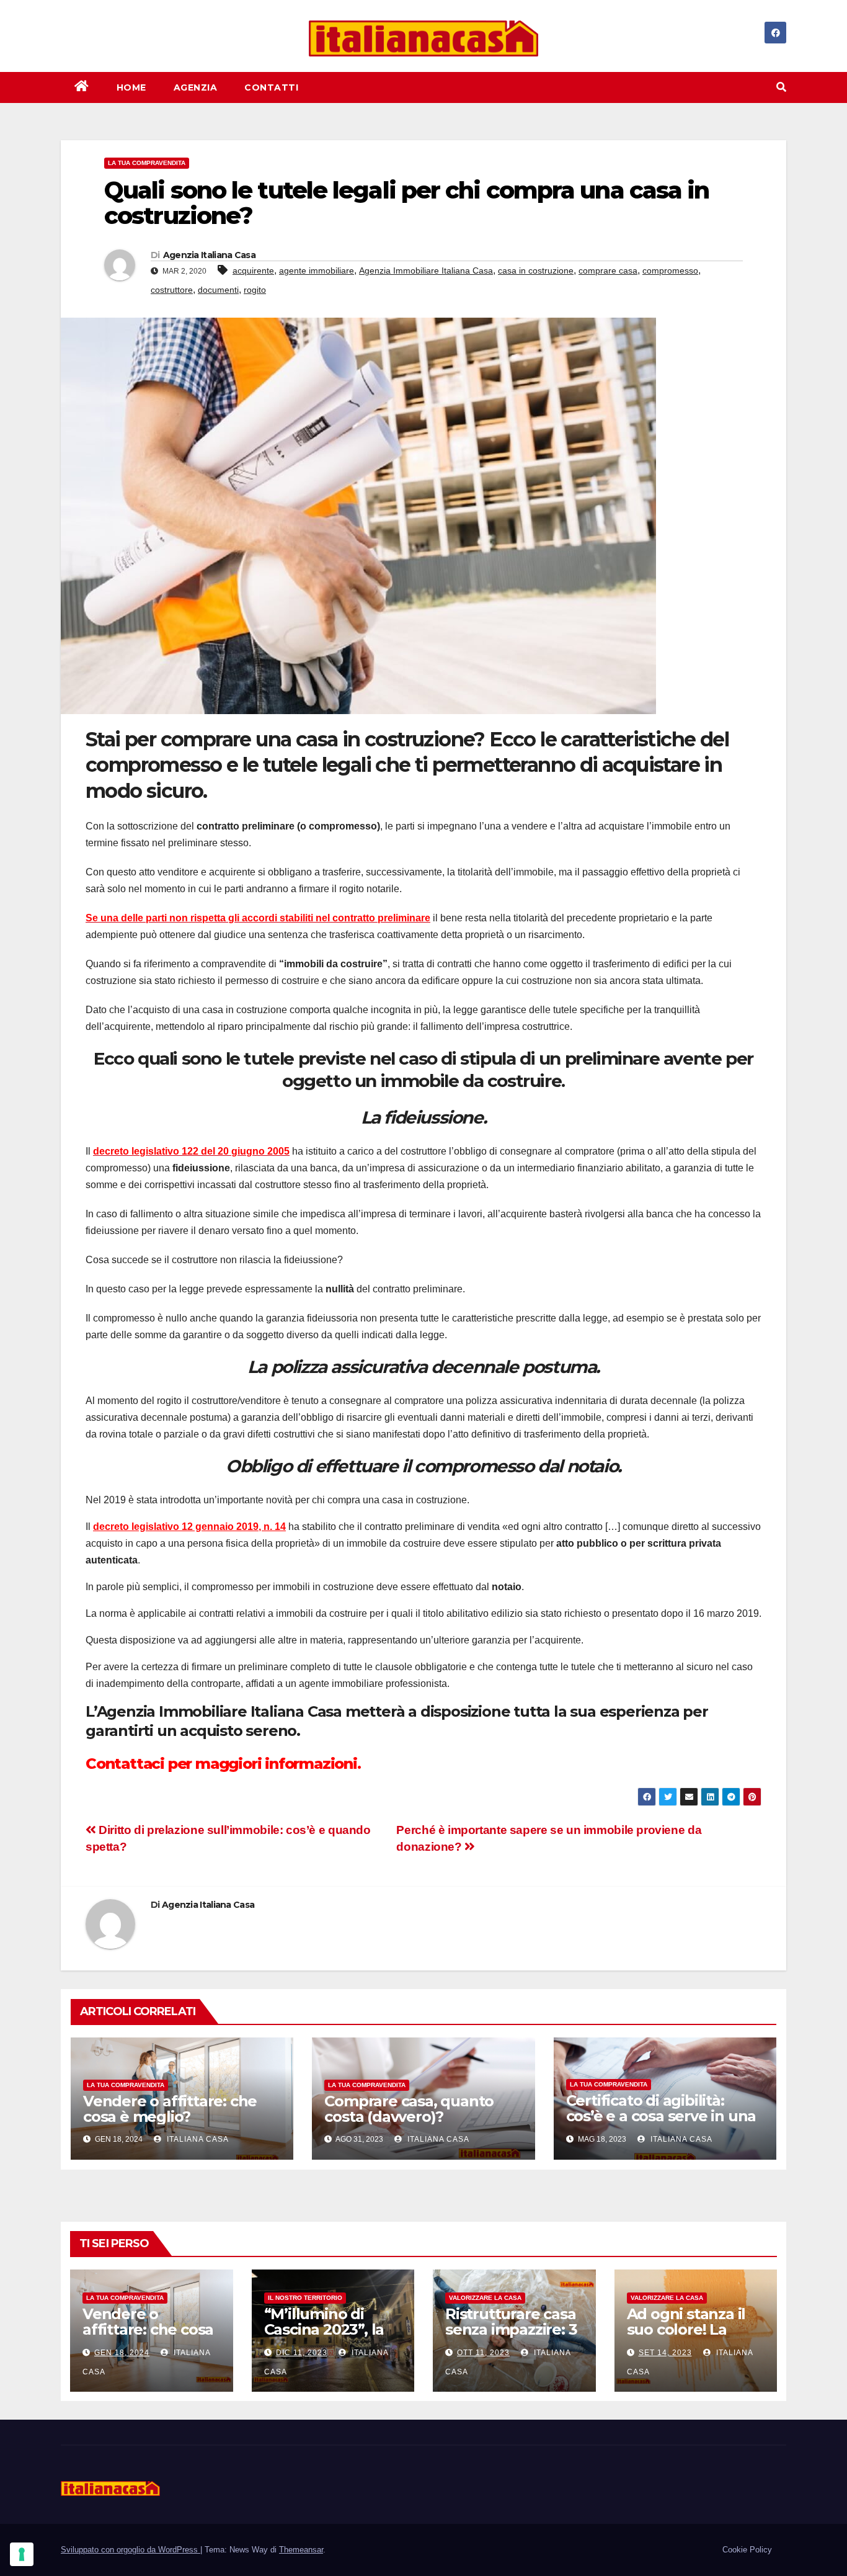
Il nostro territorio (305, 2298)
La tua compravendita (147, 163)
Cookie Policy (747, 2550)
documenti (218, 290)
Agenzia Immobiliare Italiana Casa (426, 271)
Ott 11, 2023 (483, 2353)
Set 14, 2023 (665, 2353)
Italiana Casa (197, 2139)
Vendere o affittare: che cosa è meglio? (170, 2109)
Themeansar (301, 2550)
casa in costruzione (536, 271)
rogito (255, 290)
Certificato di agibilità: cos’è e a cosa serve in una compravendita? (661, 2116)
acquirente (253, 271)
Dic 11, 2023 (302, 2353)
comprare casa (608, 271)
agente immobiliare (317, 271)
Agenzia (196, 87)
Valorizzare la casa (485, 2298)
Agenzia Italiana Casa (209, 255)
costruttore (172, 290)
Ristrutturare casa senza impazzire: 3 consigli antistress (511, 2329)
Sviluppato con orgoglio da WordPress (131, 2550)
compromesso (670, 271)
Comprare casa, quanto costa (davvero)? (409, 2109)
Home (131, 87)
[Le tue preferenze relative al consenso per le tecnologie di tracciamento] (22, 2554)
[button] (781, 87)
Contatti (271, 87)
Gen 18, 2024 (122, 2353)
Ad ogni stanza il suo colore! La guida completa (686, 2329)
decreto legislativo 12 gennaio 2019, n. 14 (189, 1527)
